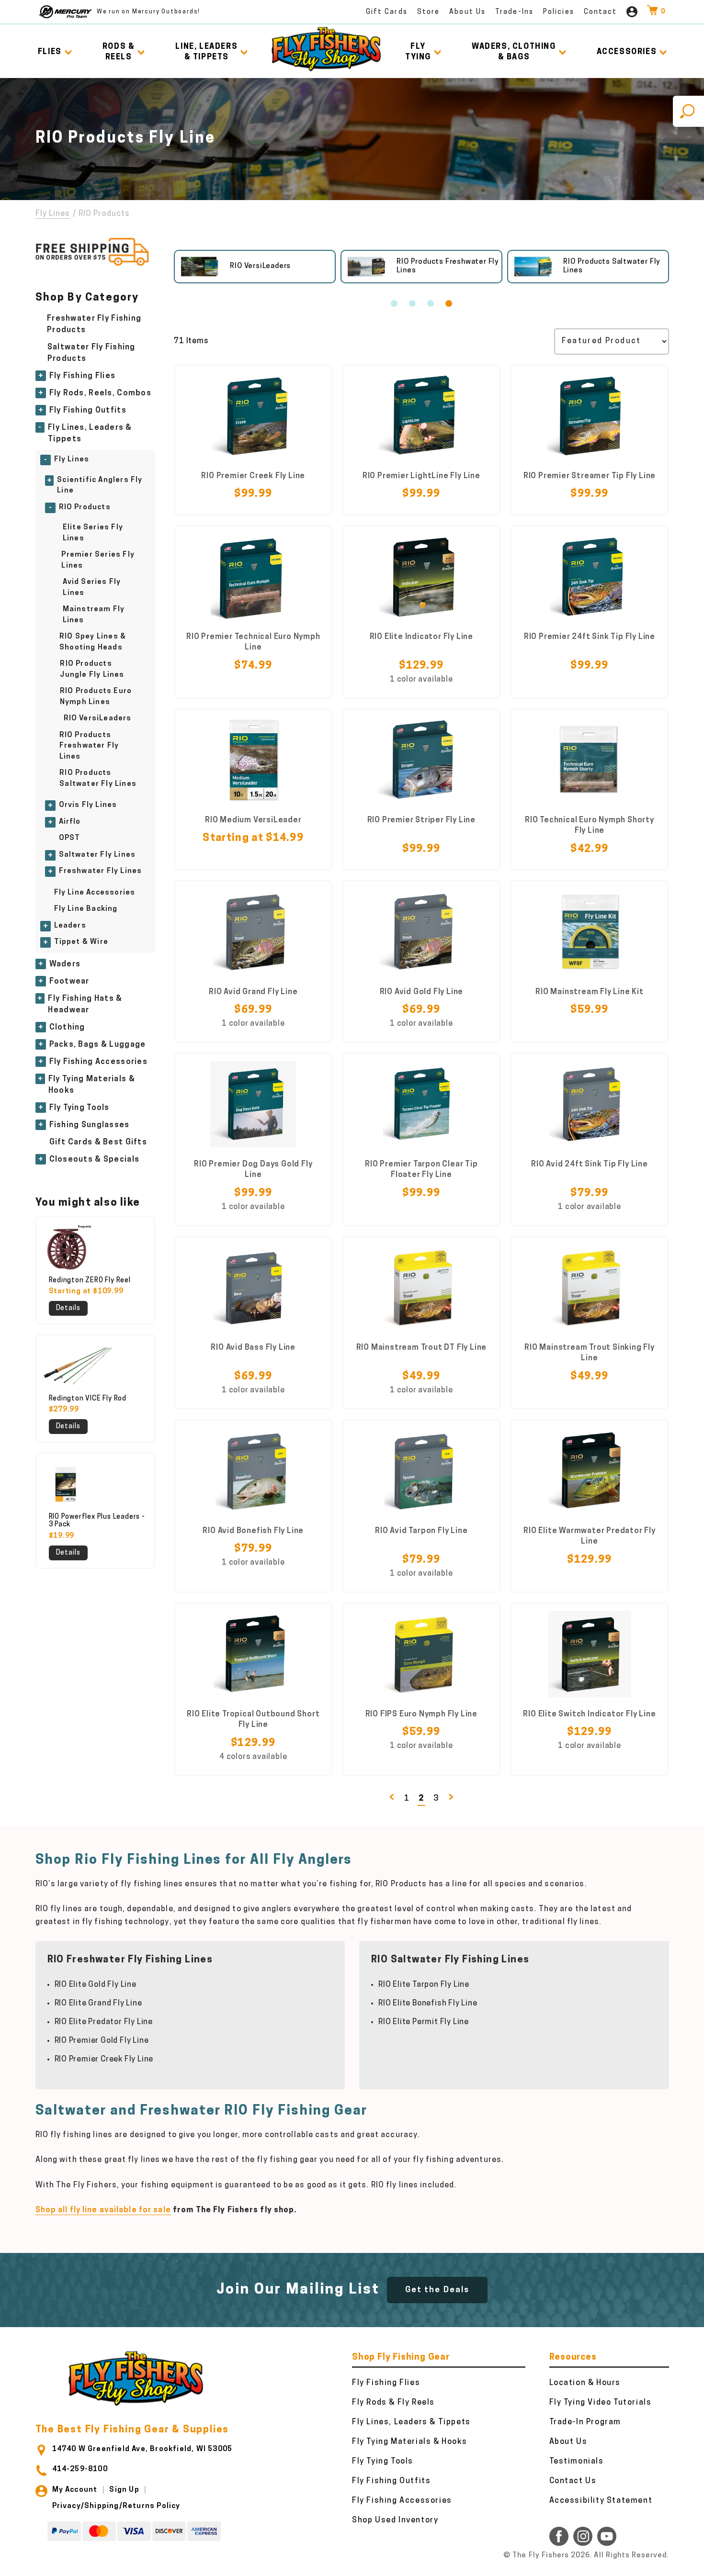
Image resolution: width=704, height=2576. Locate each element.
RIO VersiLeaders (98, 719)
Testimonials (577, 2462)
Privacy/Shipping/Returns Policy (116, 2506)
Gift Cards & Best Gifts (98, 1142)
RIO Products (85, 508)
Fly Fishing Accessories (98, 1062)
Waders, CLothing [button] (514, 52)
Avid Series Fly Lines (92, 588)
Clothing (67, 1028)
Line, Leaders (206, 52)
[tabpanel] (255, 267)
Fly (418, 52)
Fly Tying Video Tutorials (601, 2403)
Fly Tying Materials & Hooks (92, 1085)
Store (429, 12)
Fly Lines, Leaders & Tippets (90, 434)
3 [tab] (431, 303)
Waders (65, 964)
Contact (601, 12)
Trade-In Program (585, 2422)
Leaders (70, 926)
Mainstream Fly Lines (94, 615)
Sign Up (124, 2490)
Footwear (69, 982)
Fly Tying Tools (79, 1108)
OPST (70, 838)
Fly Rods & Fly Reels (393, 2403)
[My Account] (632, 12)
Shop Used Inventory (395, 2520)
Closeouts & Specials (95, 1160)
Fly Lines (53, 214)
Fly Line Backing (86, 909)
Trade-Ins (514, 12)
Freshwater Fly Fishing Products (94, 325)
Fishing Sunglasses (90, 1125)
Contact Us (573, 2481)
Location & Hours (585, 2383)
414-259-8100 (80, 2470)
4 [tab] (449, 303)
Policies (559, 12)
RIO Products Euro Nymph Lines (96, 697)
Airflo (70, 822)
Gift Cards (387, 12)
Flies (50, 52)
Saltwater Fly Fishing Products (91, 353)
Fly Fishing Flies (83, 376)
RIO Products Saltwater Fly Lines (98, 779)
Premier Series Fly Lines (98, 560)
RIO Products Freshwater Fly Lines (89, 746)
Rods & (119, 52)
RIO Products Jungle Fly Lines (92, 670)
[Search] (688, 111)
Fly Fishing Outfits (88, 411)
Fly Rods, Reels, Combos (100, 393)
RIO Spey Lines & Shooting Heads (93, 642)
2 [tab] (412, 303)
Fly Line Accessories (95, 893)
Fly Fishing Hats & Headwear (85, 1005)
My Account (75, 2490)
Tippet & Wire (81, 942)
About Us (467, 12)
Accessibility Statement (601, 2501)
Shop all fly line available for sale (103, 2210)
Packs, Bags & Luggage (98, 1045)
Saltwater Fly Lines (97, 855)
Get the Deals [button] (437, 2290)
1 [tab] (394, 303)
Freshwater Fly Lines (101, 871)
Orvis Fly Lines (88, 805)
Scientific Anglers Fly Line (100, 486)
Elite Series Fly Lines (93, 533)
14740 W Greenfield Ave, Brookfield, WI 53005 (142, 2449)
